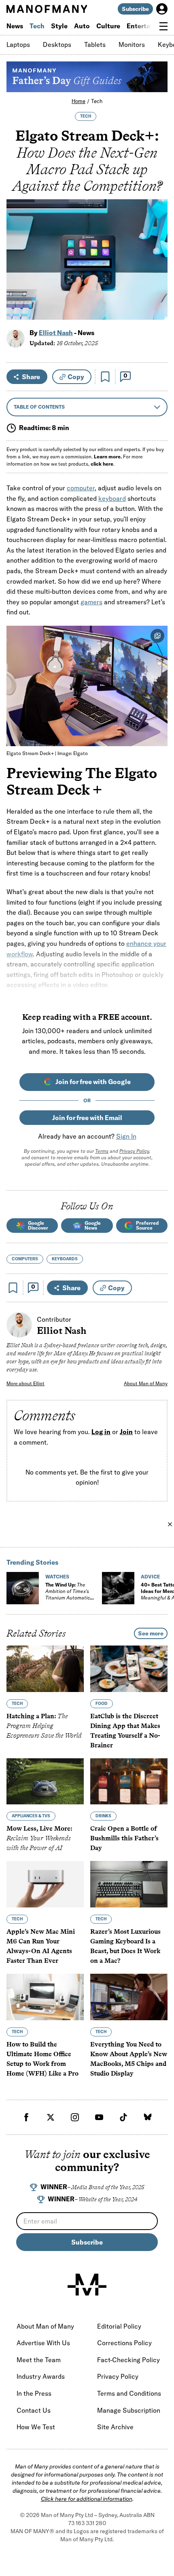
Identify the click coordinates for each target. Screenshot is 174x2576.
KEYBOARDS (65, 1259)
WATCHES (57, 1577)
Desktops (57, 44)
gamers (91, 602)
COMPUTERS (25, 1259)
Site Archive (115, 2427)
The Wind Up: (68, 1594)
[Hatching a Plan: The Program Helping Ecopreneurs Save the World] (45, 1669)
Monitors (132, 44)
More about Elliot (25, 1383)
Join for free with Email (87, 1118)
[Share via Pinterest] (157, 292)
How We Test (36, 2427)
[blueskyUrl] (148, 2117)
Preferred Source (147, 1225)
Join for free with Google (93, 1082)
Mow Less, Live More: (39, 1838)
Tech (37, 26)
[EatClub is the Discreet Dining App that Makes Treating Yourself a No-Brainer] (129, 1669)
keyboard (112, 498)
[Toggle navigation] (163, 26)
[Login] (162, 9)
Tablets (95, 44)
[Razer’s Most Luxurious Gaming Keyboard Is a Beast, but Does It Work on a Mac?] (129, 1884)
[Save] (105, 377)
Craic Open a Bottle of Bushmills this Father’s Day (124, 1838)
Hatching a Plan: (44, 1725)
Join (126, 1432)
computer (81, 488)
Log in (101, 1432)
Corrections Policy (124, 2343)
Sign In (126, 1136)
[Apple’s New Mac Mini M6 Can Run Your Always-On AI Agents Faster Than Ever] (45, 1884)
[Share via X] (157, 275)
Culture (108, 26)
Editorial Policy (119, 2326)
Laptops (18, 44)
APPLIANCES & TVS (31, 1816)
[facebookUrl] (26, 2117)
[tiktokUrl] (123, 2117)
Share (31, 377)
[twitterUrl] (51, 2117)
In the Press (34, 2393)
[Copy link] (157, 309)
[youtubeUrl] (99, 2117)
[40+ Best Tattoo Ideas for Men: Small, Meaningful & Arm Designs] (118, 1588)
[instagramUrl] (75, 2117)
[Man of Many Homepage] (47, 9)
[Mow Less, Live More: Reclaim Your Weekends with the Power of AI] (45, 1781)
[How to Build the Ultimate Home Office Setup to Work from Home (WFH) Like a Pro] (45, 1997)
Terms (102, 1151)
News (15, 26)
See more (151, 1633)
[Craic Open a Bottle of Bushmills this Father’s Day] (129, 1781)
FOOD (102, 1703)
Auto (82, 26)
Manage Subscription (129, 2410)
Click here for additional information (87, 2499)
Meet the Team (39, 2360)
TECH (86, 116)
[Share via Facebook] (157, 257)
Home (79, 101)
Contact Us (34, 2410)
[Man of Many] (87, 2285)
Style (59, 26)
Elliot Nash (56, 333)
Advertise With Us (43, 2343)
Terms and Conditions (129, 2393)
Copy (76, 377)
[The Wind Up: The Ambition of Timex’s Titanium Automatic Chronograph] (23, 1588)
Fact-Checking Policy (128, 2360)
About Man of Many (146, 1383)
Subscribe (135, 9)
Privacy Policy (134, 1151)
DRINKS (103, 1816)
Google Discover (38, 1225)
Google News (93, 1225)
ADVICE (150, 1577)
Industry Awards (41, 2376)
